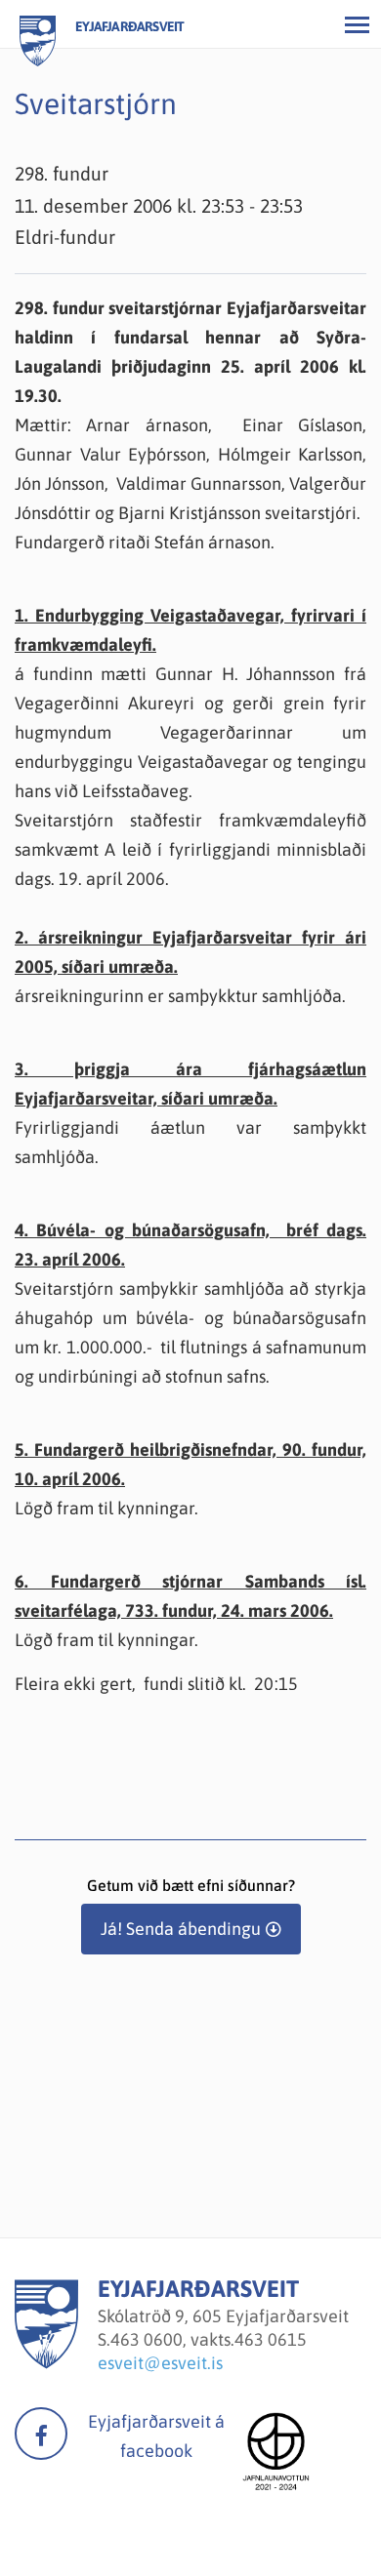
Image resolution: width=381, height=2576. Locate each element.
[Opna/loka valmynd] (357, 24)
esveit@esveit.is (160, 2363)
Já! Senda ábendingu (181, 1929)
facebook (41, 2434)
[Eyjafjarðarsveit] (46, 2363)
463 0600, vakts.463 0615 (209, 2339)
